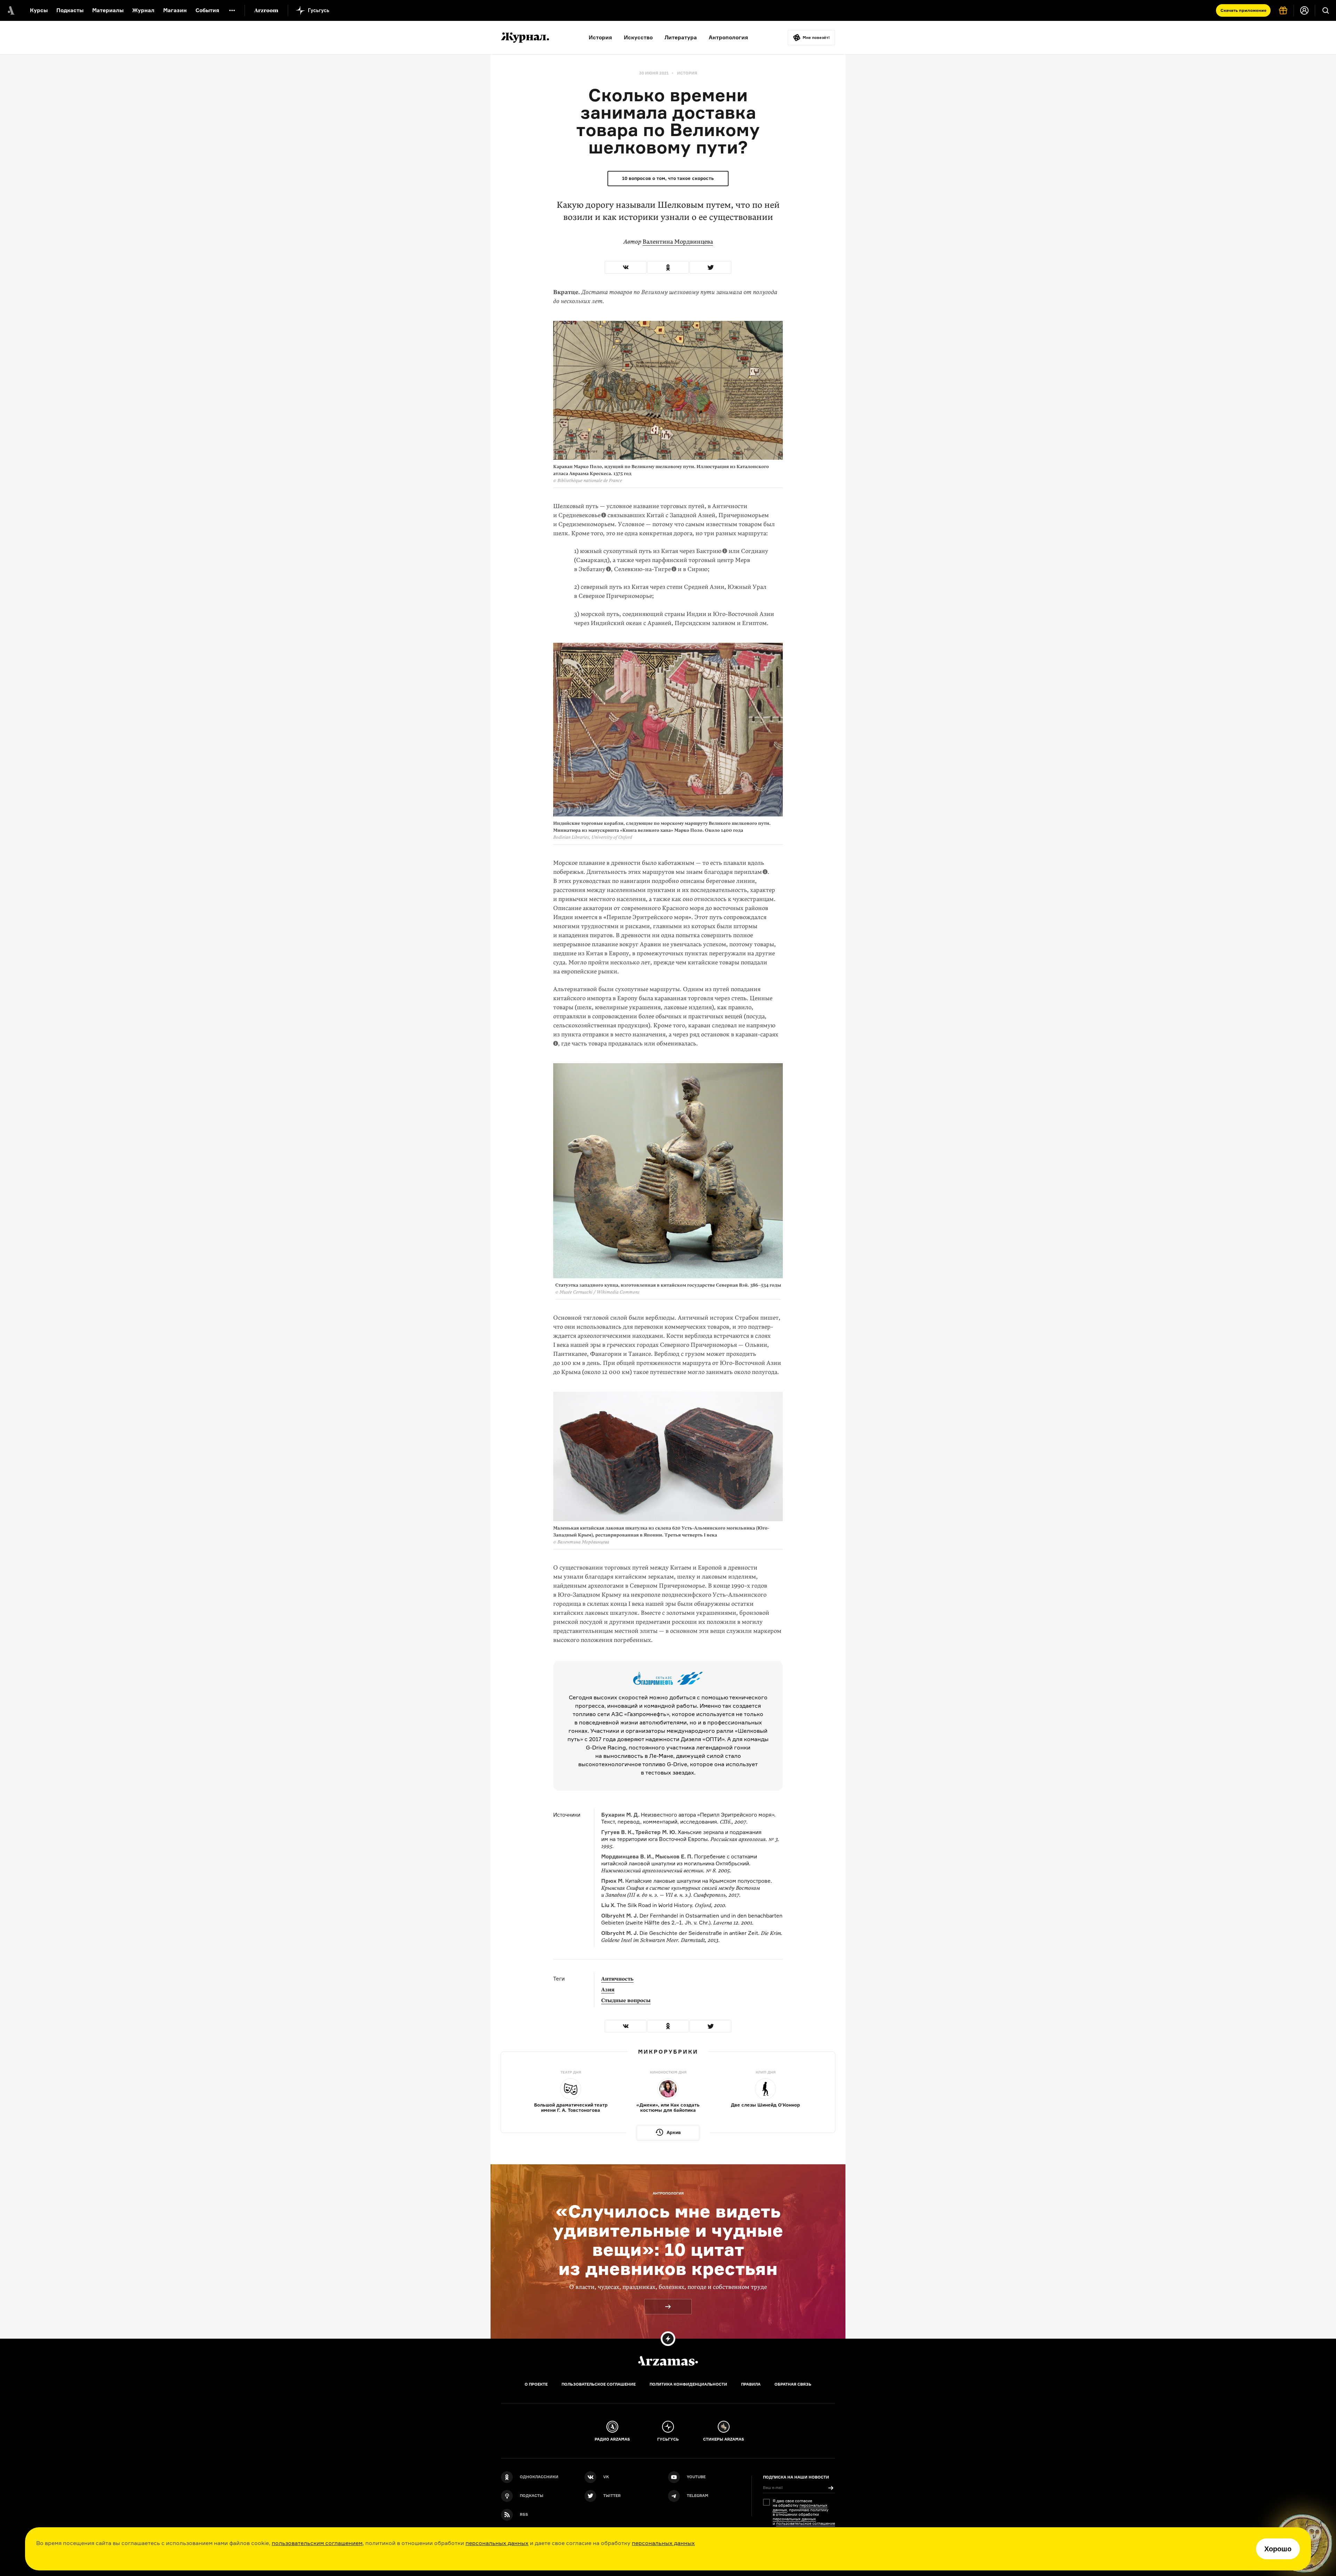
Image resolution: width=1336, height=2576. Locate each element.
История (600, 37)
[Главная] (668, 2361)
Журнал (143, 10)
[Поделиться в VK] (626, 267)
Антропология (728, 37)
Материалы (108, 10)
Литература (681, 37)
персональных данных (497, 2543)
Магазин (175, 10)
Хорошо (1278, 2549)
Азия (608, 1990)
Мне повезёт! (816, 38)
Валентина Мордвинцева (678, 242)
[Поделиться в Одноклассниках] (668, 267)
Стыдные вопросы (626, 2000)
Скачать (1243, 10)
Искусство (638, 37)
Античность (617, 1979)
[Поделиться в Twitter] (710, 267)
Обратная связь (793, 2384)
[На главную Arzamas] (10, 10)
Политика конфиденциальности (688, 2384)
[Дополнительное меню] (232, 10)
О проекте (536, 2384)
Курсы (39, 10)
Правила (751, 2384)
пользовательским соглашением (317, 2543)
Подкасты (70, 10)
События (207, 10)
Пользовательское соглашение (599, 2384)
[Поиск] (1326, 10)
